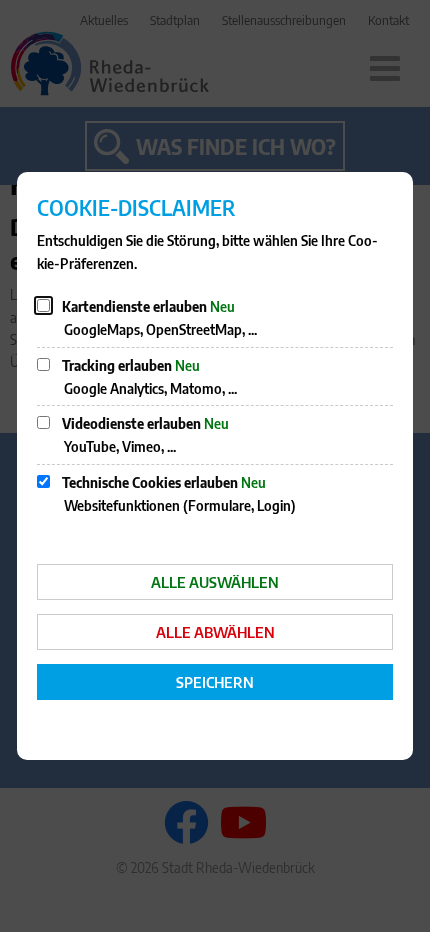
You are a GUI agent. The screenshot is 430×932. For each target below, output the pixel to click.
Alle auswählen (215, 582)
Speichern (215, 682)
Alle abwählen (215, 632)
